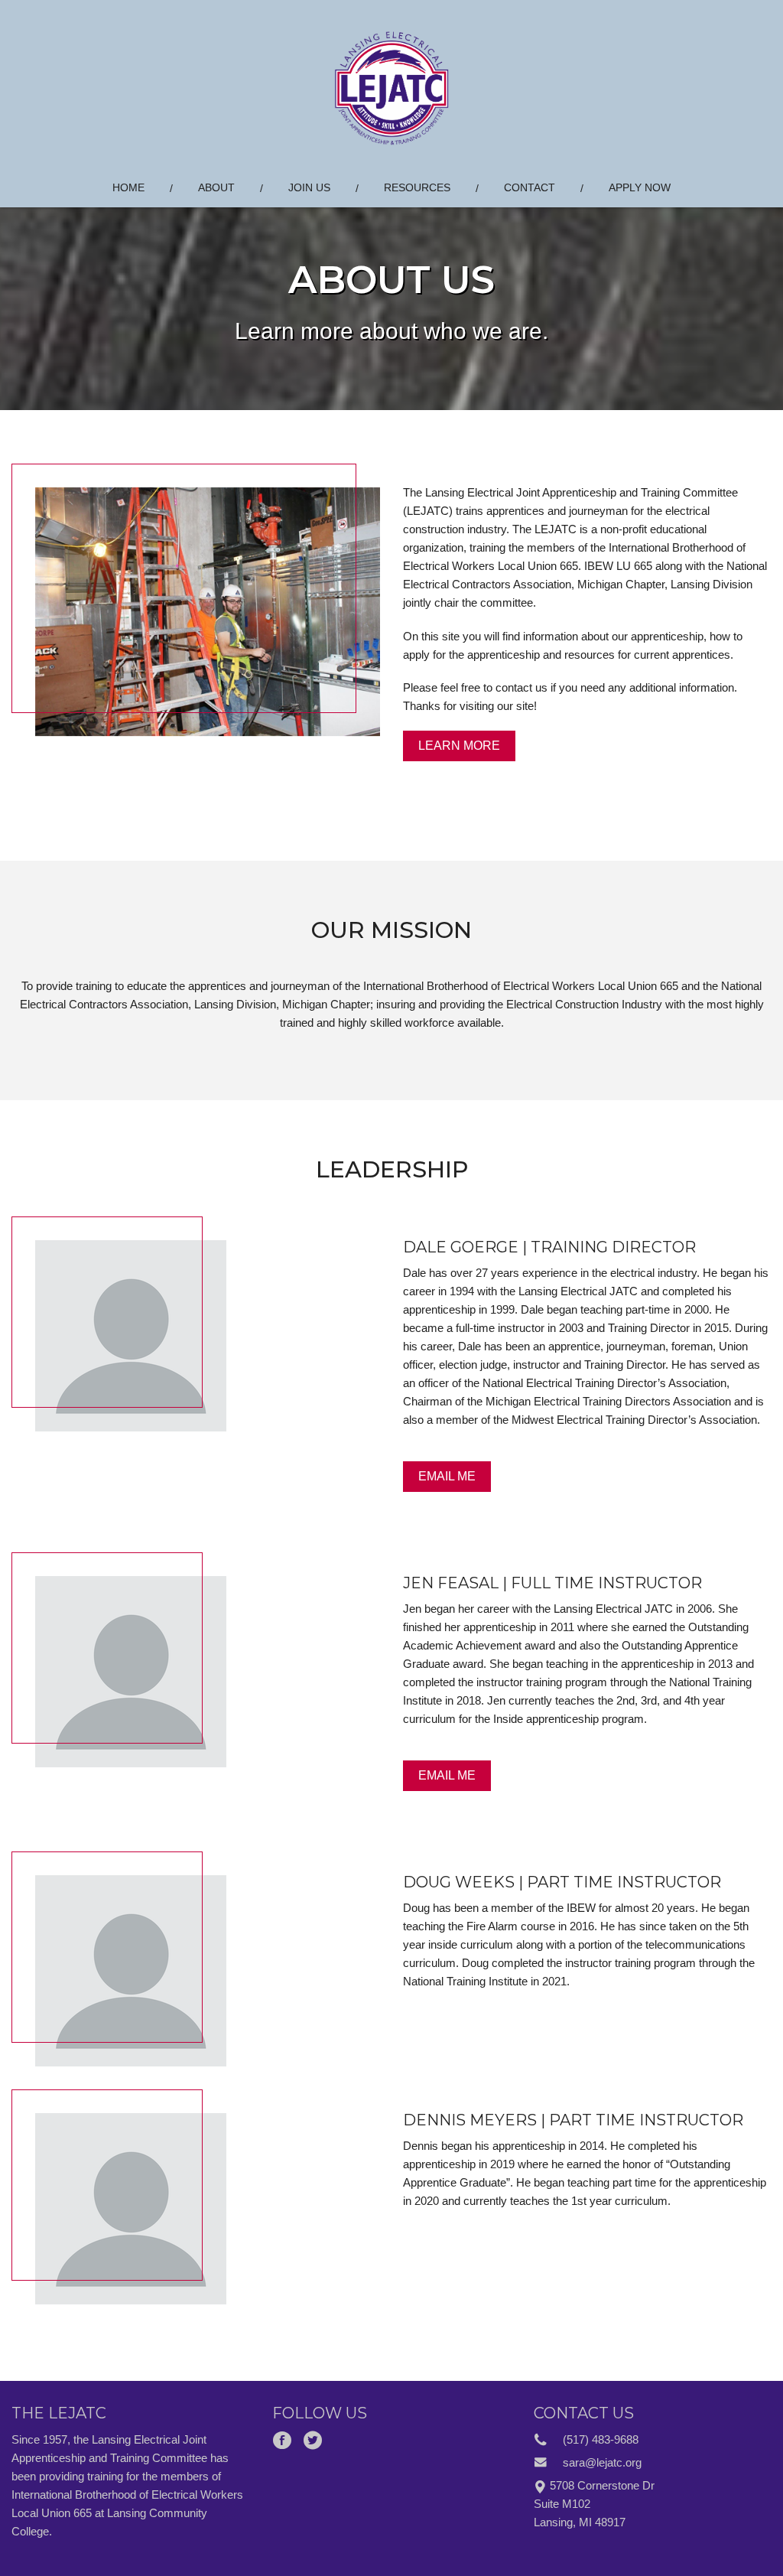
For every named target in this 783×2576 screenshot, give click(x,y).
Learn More (459, 746)
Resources (417, 187)
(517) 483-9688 (601, 2439)
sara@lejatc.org (602, 2462)
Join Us (309, 187)
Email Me (447, 1476)
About (216, 187)
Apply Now (640, 187)
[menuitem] (128, 188)
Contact (530, 187)
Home (128, 187)
